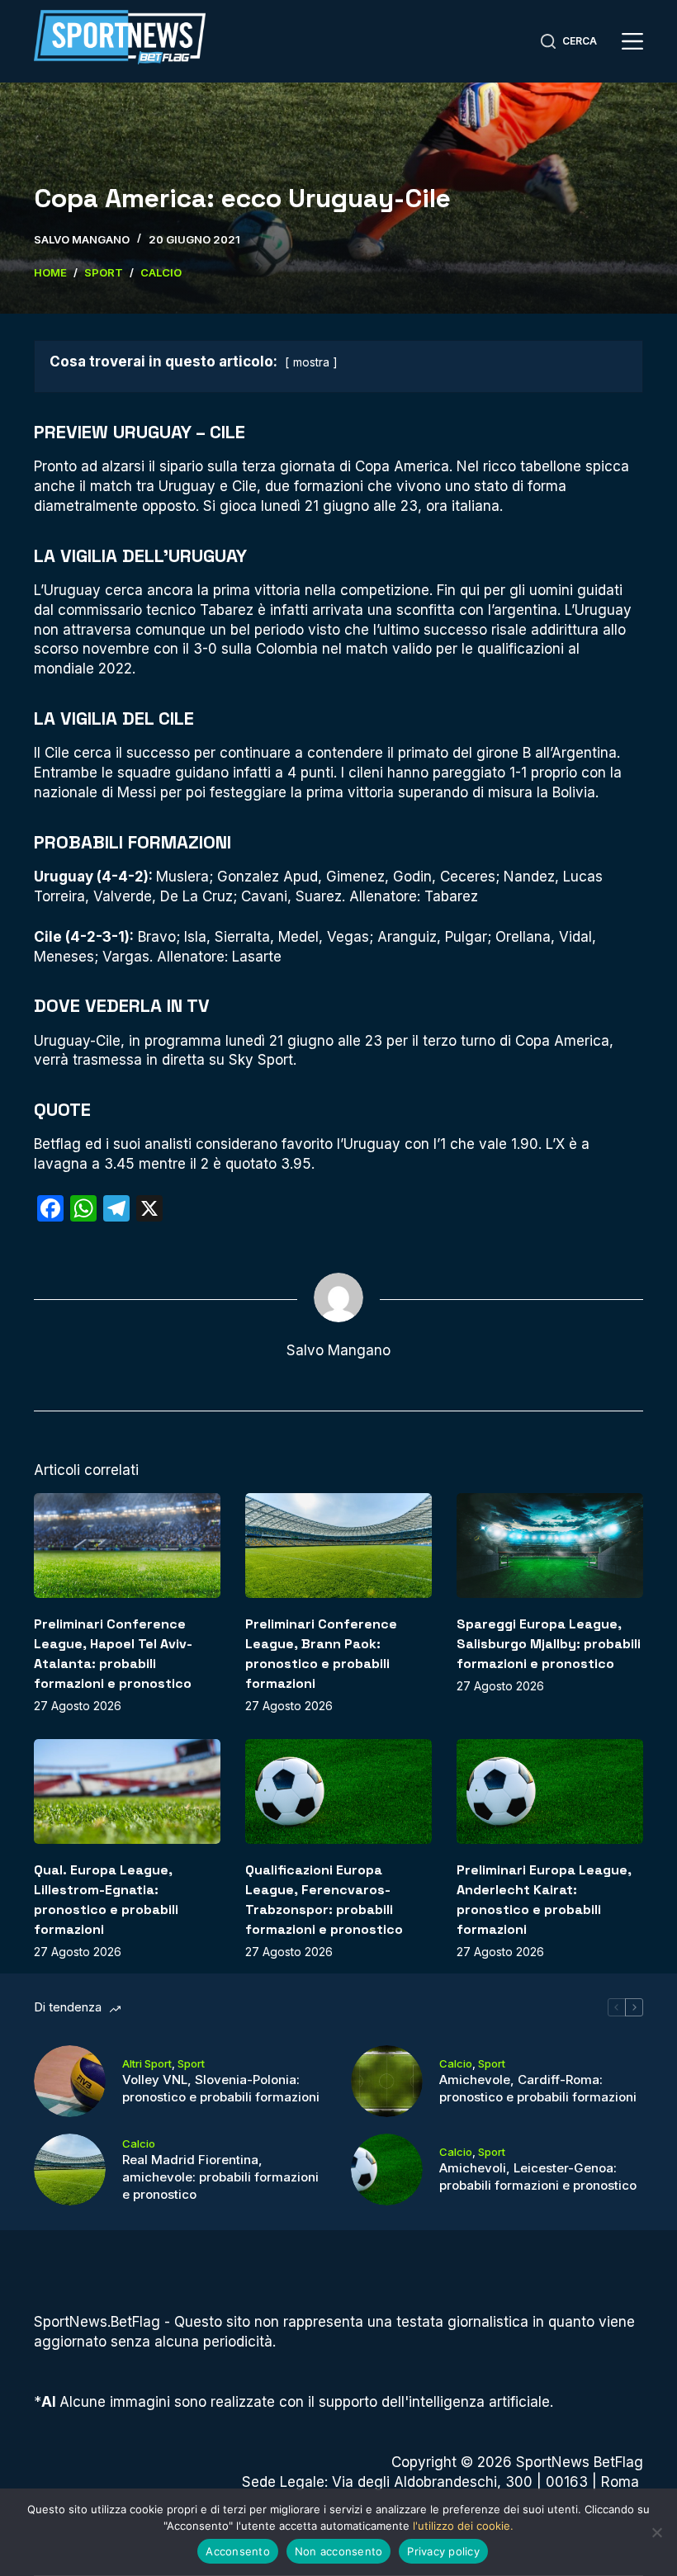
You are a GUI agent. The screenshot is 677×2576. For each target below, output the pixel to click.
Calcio (456, 2063)
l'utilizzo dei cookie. (463, 2526)
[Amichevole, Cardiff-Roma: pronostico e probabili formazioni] (387, 2081)
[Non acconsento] (656, 2532)
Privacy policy (443, 2551)
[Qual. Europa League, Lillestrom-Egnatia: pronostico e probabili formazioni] (127, 1791)
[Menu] (632, 41)
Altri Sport (147, 2063)
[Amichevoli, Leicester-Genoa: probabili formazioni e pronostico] (387, 2170)
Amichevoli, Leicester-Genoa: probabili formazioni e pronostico (538, 2177)
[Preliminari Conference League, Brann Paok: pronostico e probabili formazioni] (338, 1546)
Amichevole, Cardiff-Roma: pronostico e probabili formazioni (538, 2088)
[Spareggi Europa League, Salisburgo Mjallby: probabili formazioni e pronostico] (550, 1546)
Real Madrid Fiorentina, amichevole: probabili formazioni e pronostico (220, 2177)
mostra (311, 362)
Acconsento (238, 2551)
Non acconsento (339, 2551)
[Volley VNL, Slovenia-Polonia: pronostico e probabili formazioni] (70, 2081)
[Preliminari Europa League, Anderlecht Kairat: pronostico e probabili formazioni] (550, 1791)
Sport (191, 2063)
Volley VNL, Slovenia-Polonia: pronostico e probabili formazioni (221, 2088)
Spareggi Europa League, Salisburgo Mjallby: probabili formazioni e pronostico (549, 1644)
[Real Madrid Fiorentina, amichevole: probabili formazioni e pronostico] (70, 2170)
